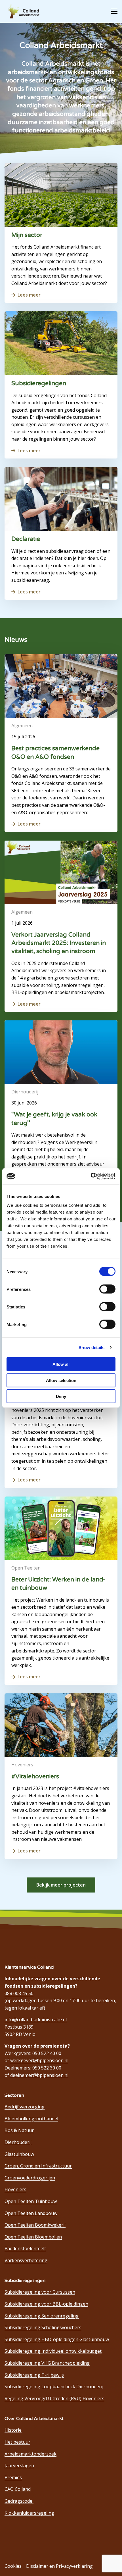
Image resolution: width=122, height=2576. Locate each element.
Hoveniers (15, 2189)
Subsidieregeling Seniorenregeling (42, 2316)
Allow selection (61, 1380)
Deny (61, 1396)
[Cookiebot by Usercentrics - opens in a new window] (91, 1176)
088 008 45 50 (19, 1993)
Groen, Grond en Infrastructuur (38, 2166)
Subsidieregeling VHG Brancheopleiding (47, 2363)
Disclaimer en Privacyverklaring (59, 2566)
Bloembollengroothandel (31, 2119)
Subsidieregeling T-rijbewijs (34, 2375)
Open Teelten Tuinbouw (31, 2201)
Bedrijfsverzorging (25, 2107)
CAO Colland (18, 2489)
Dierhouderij (18, 2142)
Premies (13, 2477)
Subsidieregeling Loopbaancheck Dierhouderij (54, 2387)
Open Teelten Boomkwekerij (35, 2225)
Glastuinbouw (19, 2154)
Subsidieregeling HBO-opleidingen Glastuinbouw (57, 2339)
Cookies (13, 2566)
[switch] (107, 1289)
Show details (91, 1347)
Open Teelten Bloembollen (33, 2237)
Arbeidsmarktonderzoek (30, 2454)
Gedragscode (19, 2501)
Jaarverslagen (19, 2465)
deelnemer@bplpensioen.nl (39, 2075)
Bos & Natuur (19, 2130)
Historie (13, 2430)
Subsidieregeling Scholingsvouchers (43, 2327)
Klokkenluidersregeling (29, 2513)
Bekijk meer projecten (61, 1885)
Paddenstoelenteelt (25, 2248)
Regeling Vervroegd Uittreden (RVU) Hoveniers (54, 2398)
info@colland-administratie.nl (36, 2019)
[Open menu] (112, 11)
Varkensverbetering (26, 2260)
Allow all (61, 1364)
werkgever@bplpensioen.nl (39, 2060)
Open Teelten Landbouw (31, 2213)
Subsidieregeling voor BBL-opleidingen (46, 2304)
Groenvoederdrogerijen (30, 2178)
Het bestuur (17, 2442)
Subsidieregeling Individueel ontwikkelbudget (53, 2351)
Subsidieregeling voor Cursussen (40, 2292)
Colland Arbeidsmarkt (26, 11)
